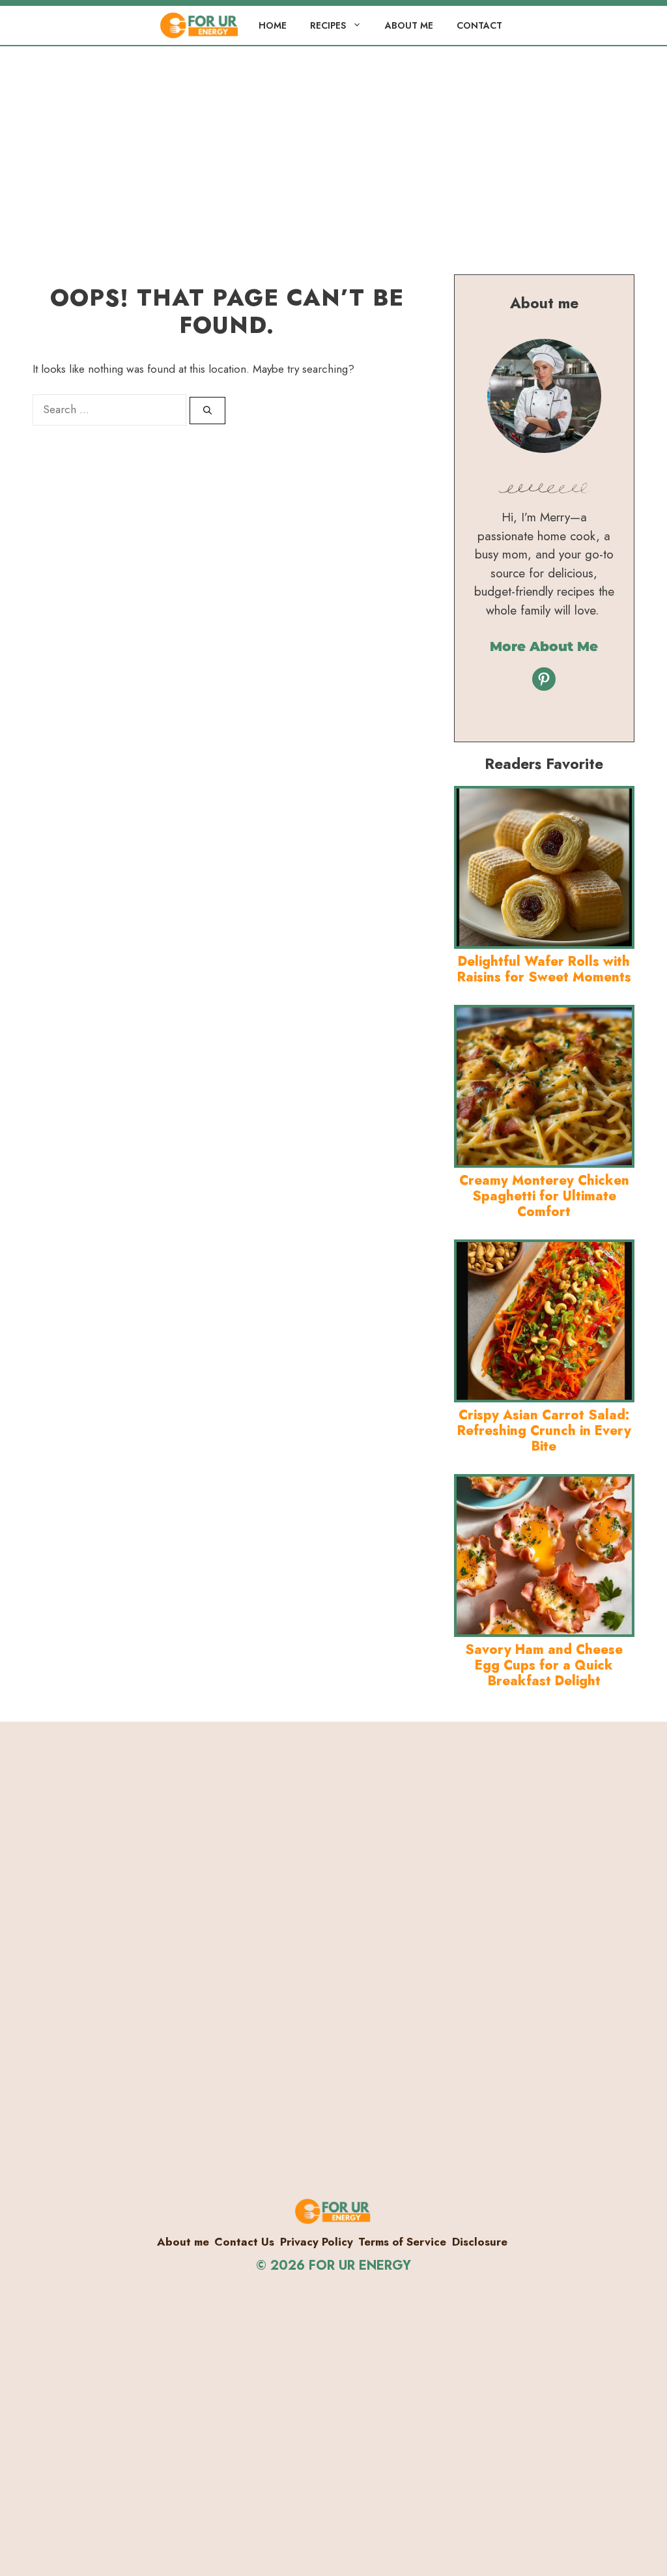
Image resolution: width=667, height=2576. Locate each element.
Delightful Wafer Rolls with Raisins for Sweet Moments (544, 969)
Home (273, 25)
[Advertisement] (333, 144)
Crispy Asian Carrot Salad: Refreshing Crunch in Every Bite (544, 1431)
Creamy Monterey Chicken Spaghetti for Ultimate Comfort (544, 1196)
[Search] (207, 411)
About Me (409, 25)
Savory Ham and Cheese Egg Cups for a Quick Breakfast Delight (544, 1665)
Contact (479, 25)
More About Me (544, 646)
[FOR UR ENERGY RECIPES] (200, 25)
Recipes (328, 25)
